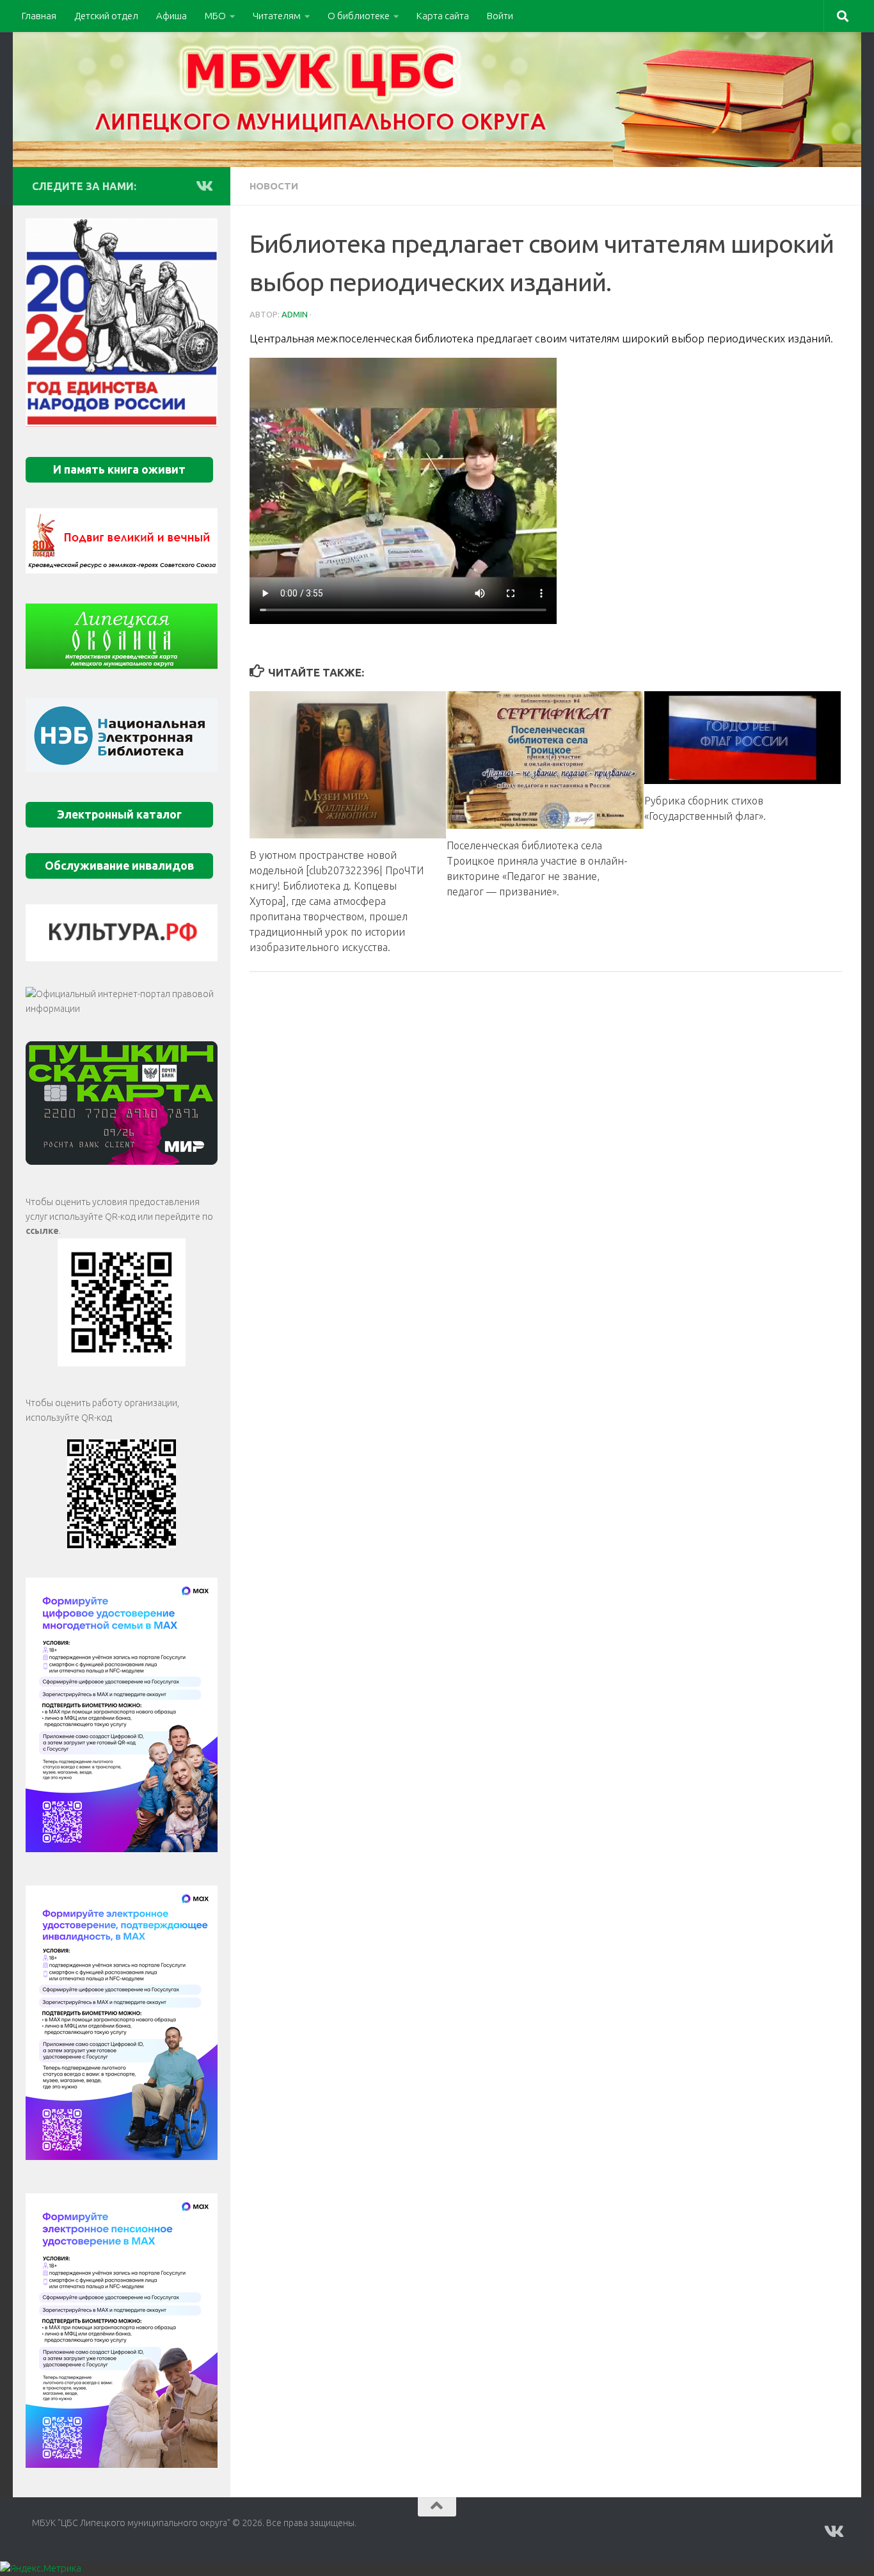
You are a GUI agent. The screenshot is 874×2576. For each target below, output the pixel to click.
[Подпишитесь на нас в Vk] (203, 186)
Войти (500, 16)
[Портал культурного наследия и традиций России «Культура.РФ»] (122, 933)
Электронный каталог (119, 814)
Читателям (277, 16)
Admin (295, 314)
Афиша (171, 16)
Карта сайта (443, 16)
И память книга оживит (119, 469)
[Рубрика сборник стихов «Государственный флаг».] (743, 738)
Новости (274, 186)
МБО (215, 16)
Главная (39, 16)
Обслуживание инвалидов (119, 866)
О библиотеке (359, 16)
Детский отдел (106, 16)
